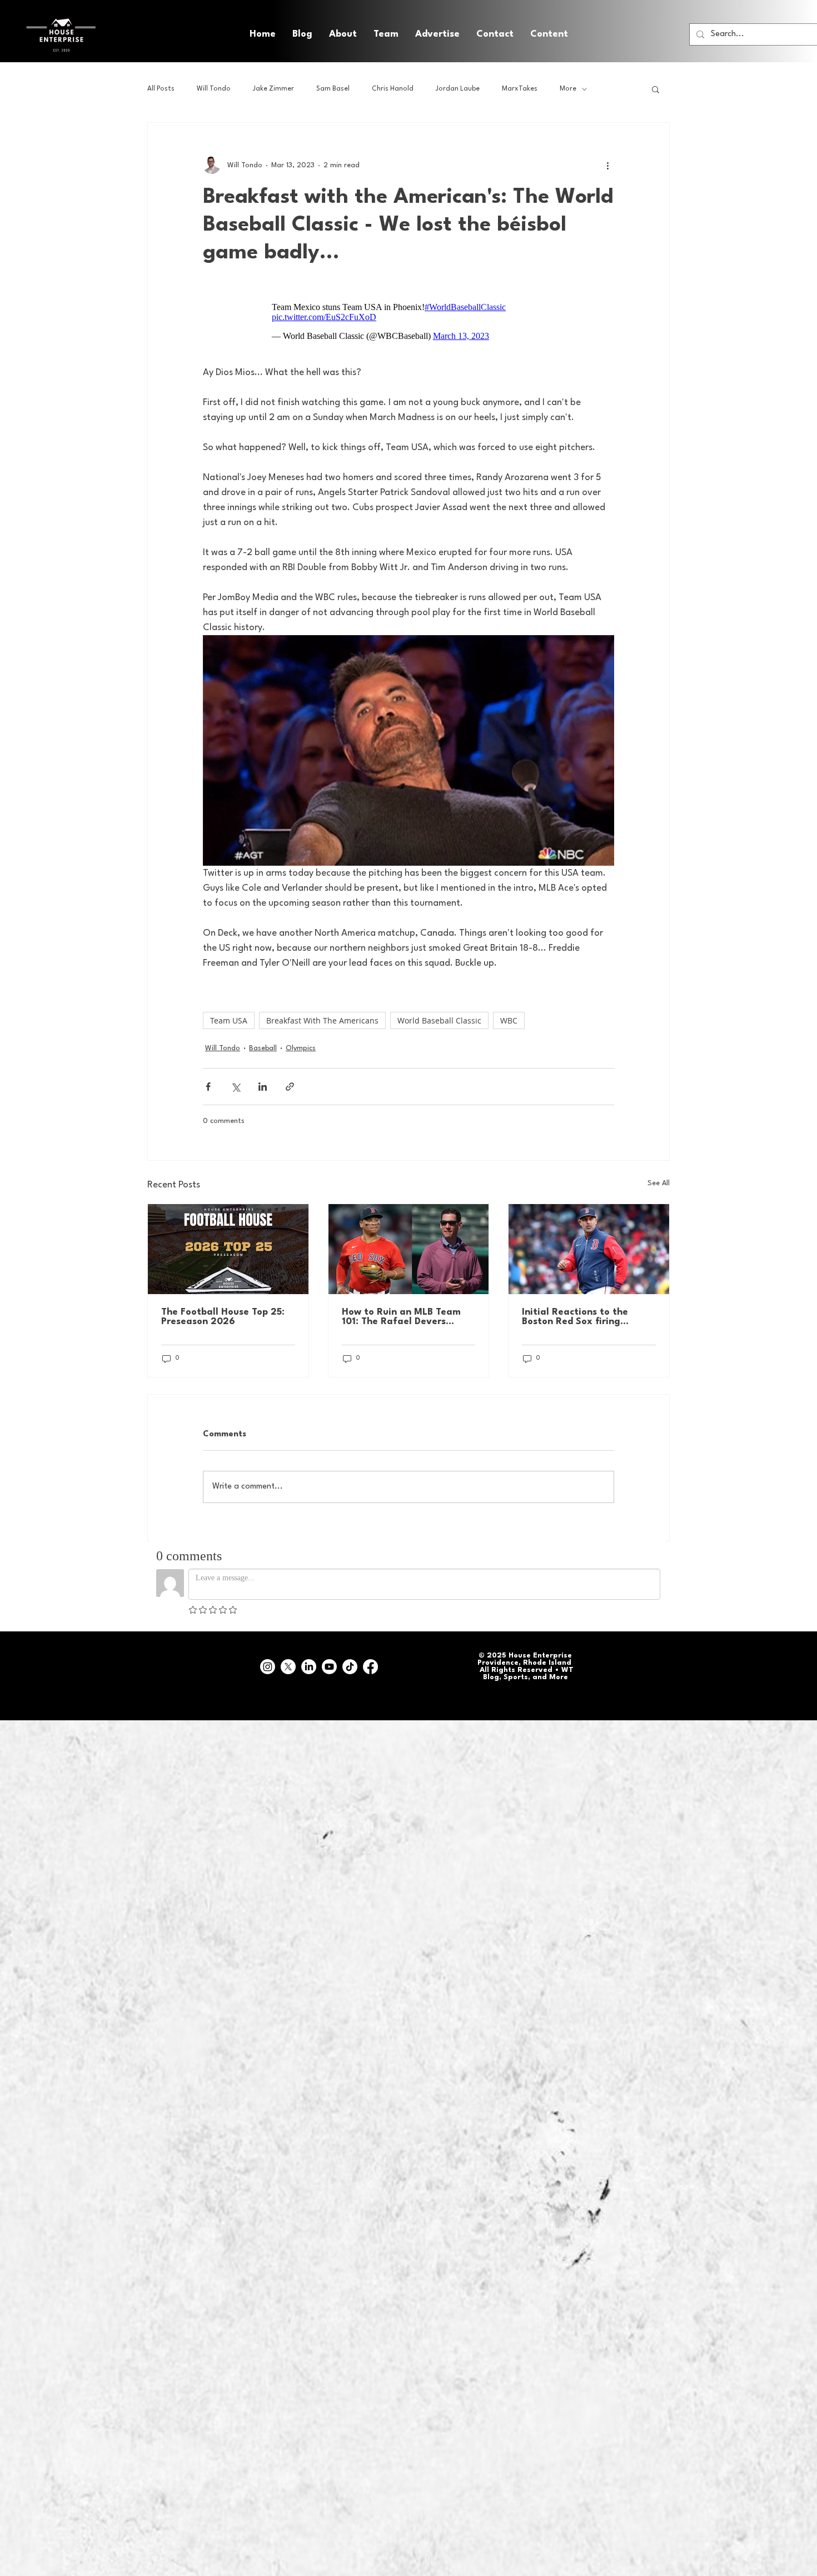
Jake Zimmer (273, 89)
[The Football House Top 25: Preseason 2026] (228, 1249)
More (568, 89)
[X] (288, 1667)
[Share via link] (290, 1087)
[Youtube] (329, 1667)
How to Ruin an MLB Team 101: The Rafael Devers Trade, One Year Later (401, 1317)
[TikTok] (350, 1667)
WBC (509, 1020)
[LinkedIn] (309, 1667)
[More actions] (607, 165)
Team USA (229, 1020)
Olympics (301, 1048)
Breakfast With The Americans (322, 1020)
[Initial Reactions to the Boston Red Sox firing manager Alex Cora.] (589, 1249)
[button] (549, 34)
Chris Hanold (393, 89)
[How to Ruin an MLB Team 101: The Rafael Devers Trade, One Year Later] (409, 1249)
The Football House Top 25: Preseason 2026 (223, 1317)
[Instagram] (268, 1667)
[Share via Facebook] (208, 1087)
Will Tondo (214, 89)
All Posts (161, 89)
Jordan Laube (458, 89)
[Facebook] (370, 1667)
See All (659, 1183)
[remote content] (409, 322)
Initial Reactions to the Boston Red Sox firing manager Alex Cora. (575, 1317)
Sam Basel (333, 89)
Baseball (263, 1048)
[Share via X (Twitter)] (235, 1087)
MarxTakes (520, 89)
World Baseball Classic (439, 1020)
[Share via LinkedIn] (263, 1087)
